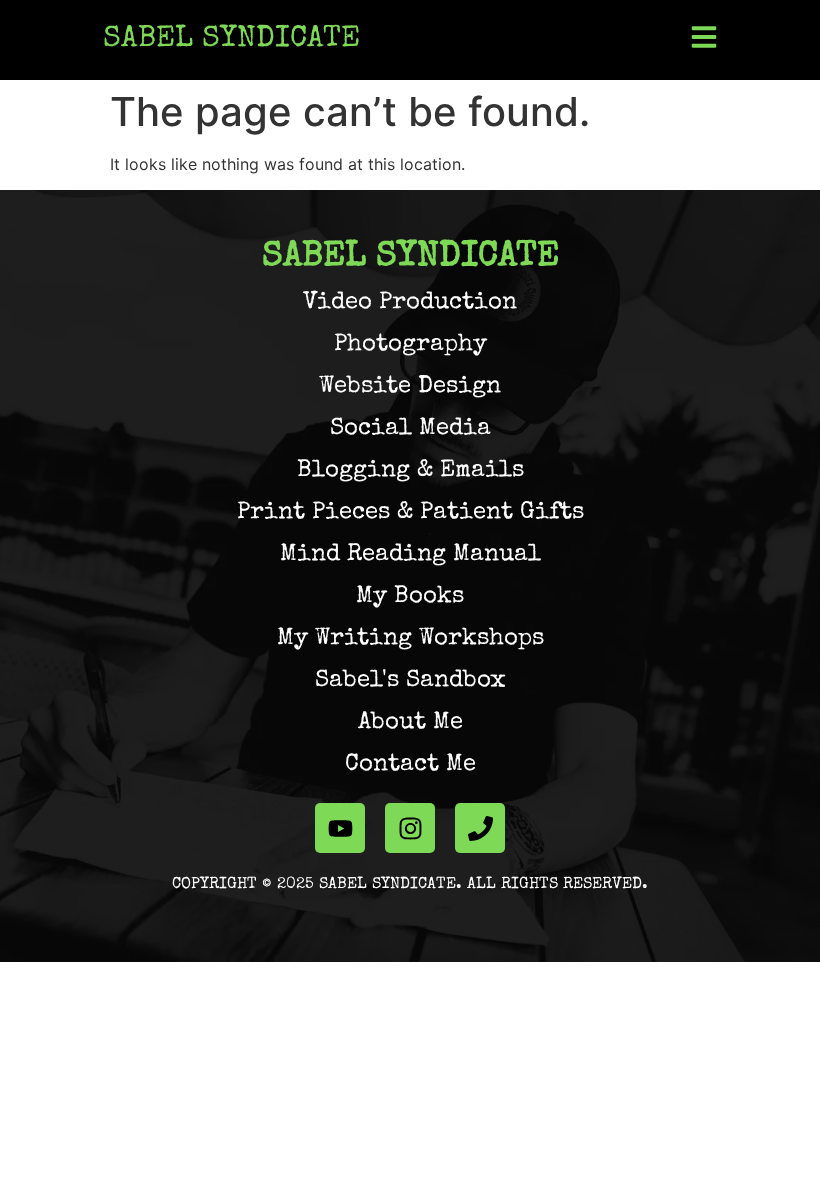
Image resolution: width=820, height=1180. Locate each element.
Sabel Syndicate (231, 40)
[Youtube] (340, 828)
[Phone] (480, 828)
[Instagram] (410, 828)
